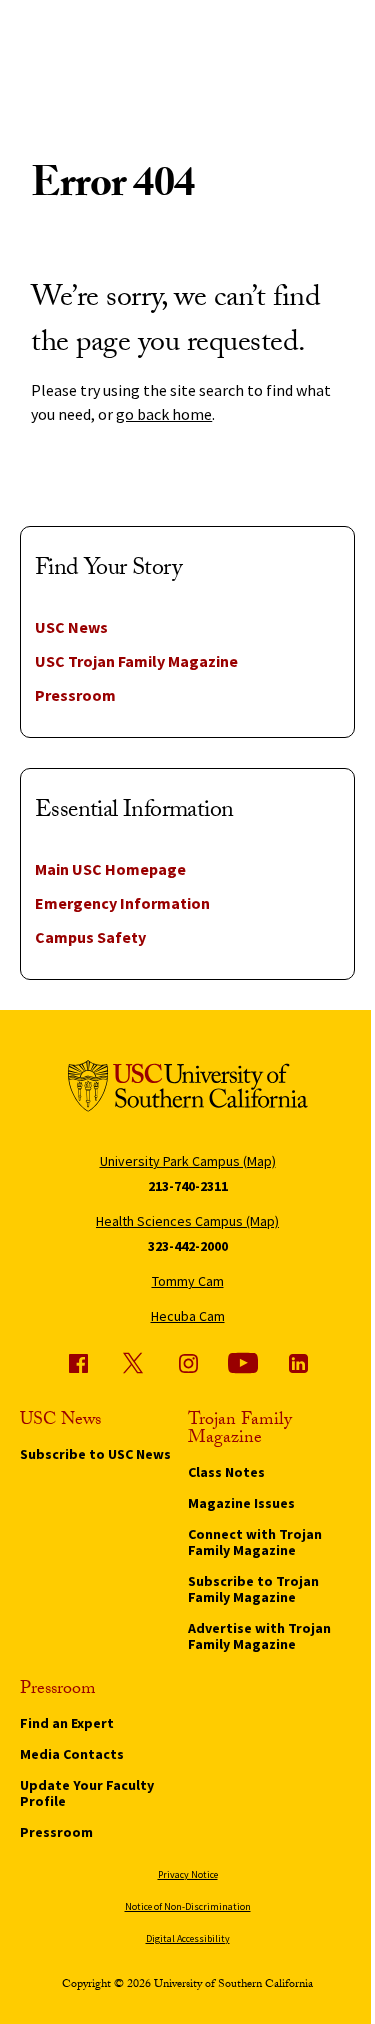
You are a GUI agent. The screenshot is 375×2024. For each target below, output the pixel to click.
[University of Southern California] (188, 1089)
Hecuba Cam (188, 1316)
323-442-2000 (188, 1246)
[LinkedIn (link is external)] (298, 1363)
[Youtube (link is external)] (243, 1363)
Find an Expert (67, 1723)
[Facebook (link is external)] (78, 1363)
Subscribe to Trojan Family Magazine (253, 1589)
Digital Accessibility (188, 1938)
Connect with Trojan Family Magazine (255, 1542)
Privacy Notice (188, 1874)
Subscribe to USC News (95, 1454)
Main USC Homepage (110, 869)
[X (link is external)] (133, 1363)
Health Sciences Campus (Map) (187, 1221)
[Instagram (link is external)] (188, 1363)
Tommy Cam (188, 1281)
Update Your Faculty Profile (87, 1793)
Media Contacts (72, 1754)
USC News (71, 627)
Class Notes (226, 1472)
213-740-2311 (188, 1186)
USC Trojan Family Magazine (136, 661)
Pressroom (75, 695)
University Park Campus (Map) (188, 1161)
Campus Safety (90, 937)
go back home (164, 414)
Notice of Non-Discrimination (188, 1906)
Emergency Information (122, 903)
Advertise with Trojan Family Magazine (259, 1636)
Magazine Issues (241, 1503)
